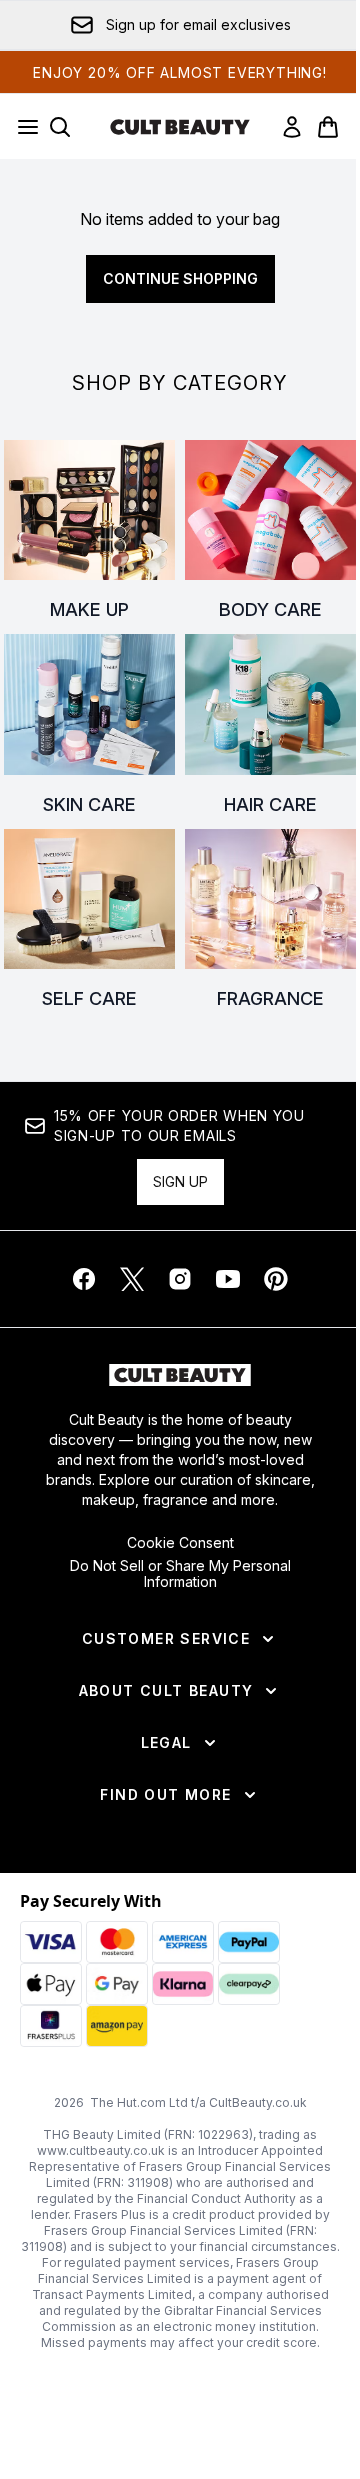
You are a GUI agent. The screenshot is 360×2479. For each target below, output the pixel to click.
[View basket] (328, 127)
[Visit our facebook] (84, 1279)
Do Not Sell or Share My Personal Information (180, 1574)
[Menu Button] (22, 127)
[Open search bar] (60, 127)
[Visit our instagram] (180, 1279)
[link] (292, 127)
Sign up (180, 1181)
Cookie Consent (180, 1543)
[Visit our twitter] (132, 1279)
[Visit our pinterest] (276, 1279)
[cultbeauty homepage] (180, 127)
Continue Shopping (180, 278)
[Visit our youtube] (228, 1279)
